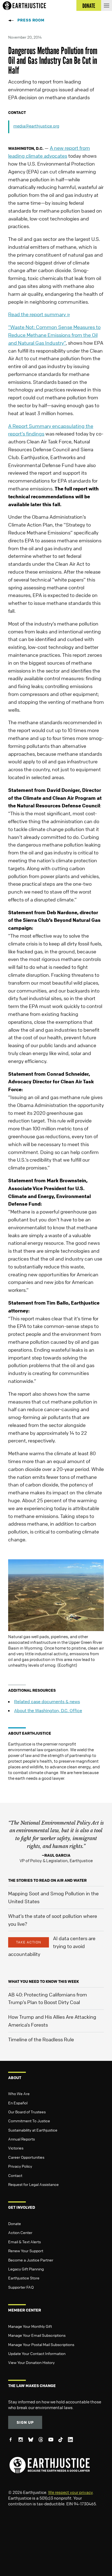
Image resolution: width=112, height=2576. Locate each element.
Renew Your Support (26, 2251)
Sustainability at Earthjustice (33, 2130)
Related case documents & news (47, 1701)
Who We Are (19, 2093)
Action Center (20, 2232)
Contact (15, 2175)
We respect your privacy (70, 2492)
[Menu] (107, 5)
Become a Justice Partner (31, 2260)
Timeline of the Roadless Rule (41, 2039)
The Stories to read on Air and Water (47, 1880)
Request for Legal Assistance (33, 2184)
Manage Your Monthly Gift (30, 2326)
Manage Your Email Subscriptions (37, 2335)
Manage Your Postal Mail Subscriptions (41, 2344)
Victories (16, 2148)
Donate (15, 2223)
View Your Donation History (31, 2362)
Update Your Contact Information (37, 2353)
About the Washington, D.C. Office (48, 1710)
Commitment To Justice (29, 2121)
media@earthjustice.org (36, 126)
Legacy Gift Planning (26, 2269)
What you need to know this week (43, 1981)
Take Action (29, 1942)
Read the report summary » (39, 314)
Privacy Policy (20, 2166)
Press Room (31, 20)
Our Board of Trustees (27, 2112)
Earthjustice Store (24, 2278)
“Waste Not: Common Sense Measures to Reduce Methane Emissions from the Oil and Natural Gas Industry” (54, 335)
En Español (18, 2103)
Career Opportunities (26, 2157)
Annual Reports (21, 2139)
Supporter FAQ (21, 2287)
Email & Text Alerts (24, 2242)
